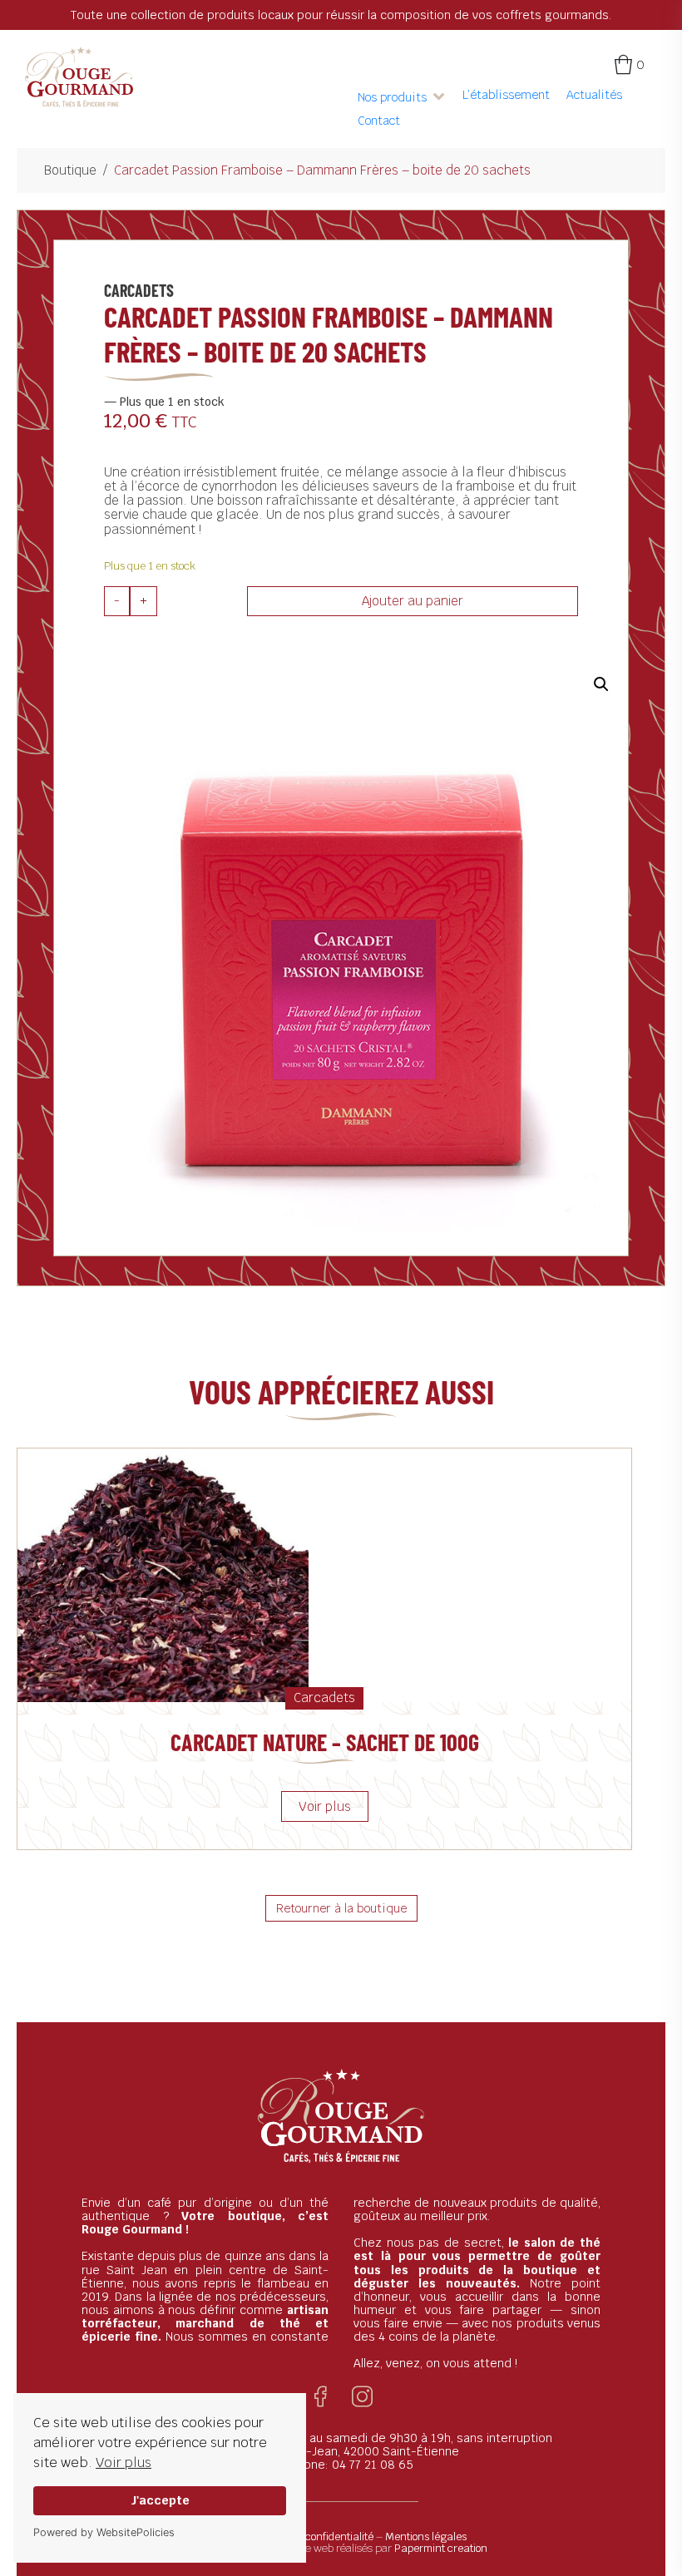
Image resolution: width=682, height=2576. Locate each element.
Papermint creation (441, 2548)
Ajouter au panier (413, 601)
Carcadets (139, 290)
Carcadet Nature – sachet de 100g (325, 1742)
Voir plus (124, 2462)
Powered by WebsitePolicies (104, 2532)
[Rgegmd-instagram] (362, 2397)
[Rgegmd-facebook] (321, 2397)
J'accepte (160, 2500)
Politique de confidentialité (311, 2537)
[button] (402, 97)
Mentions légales (426, 2537)
